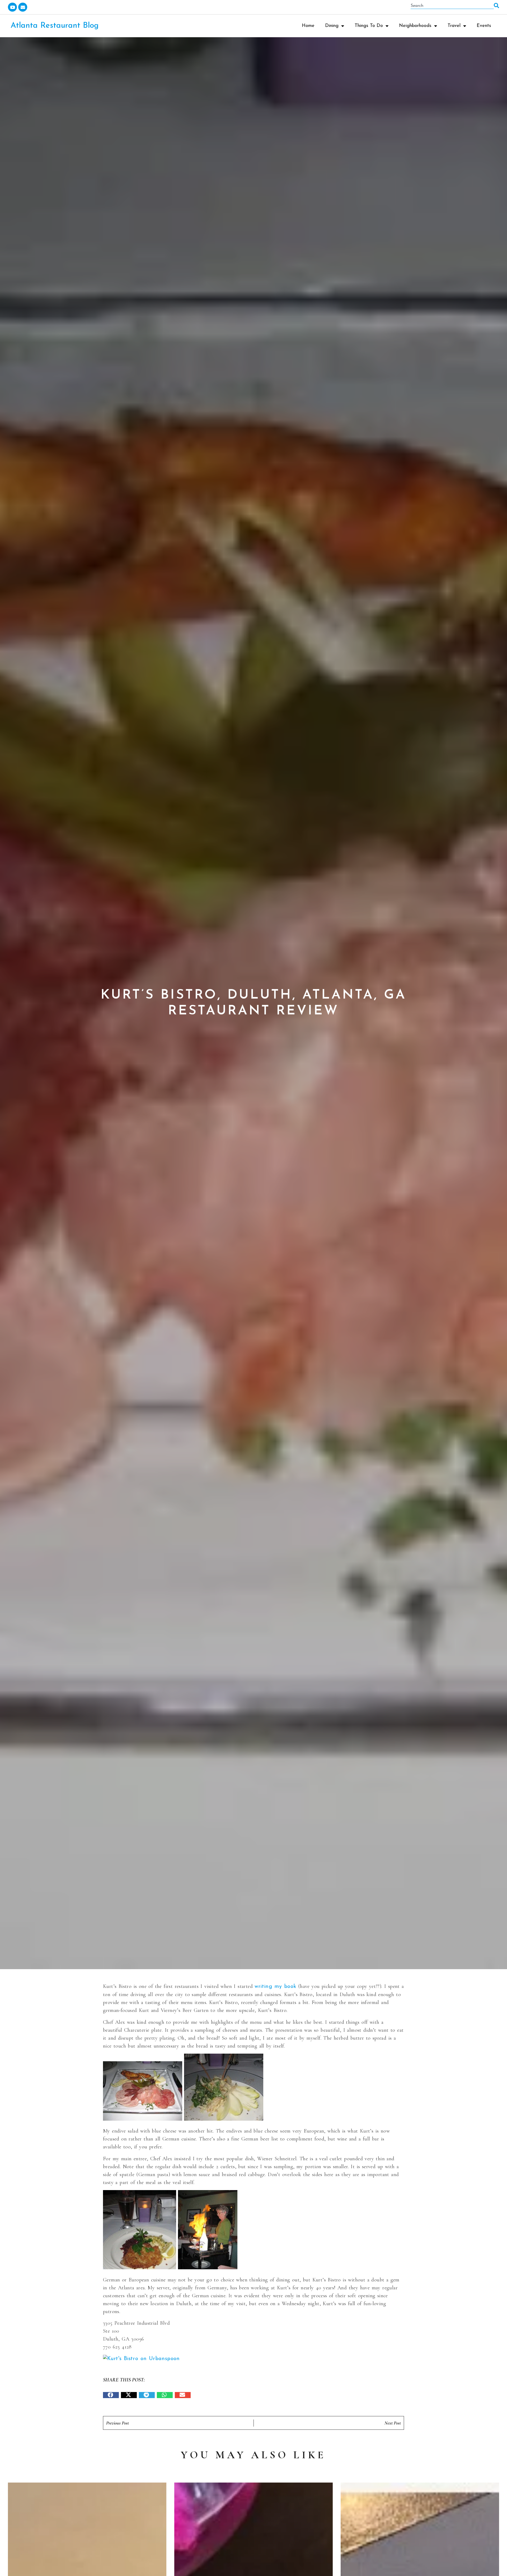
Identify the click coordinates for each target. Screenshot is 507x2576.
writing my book (275, 1987)
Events (484, 26)
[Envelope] (23, 7)
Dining (332, 26)
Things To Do (369, 26)
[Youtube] (12, 7)
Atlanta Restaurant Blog (55, 26)
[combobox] (452, 6)
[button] (111, 2395)
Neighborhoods (415, 26)
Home (308, 26)
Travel (454, 26)
